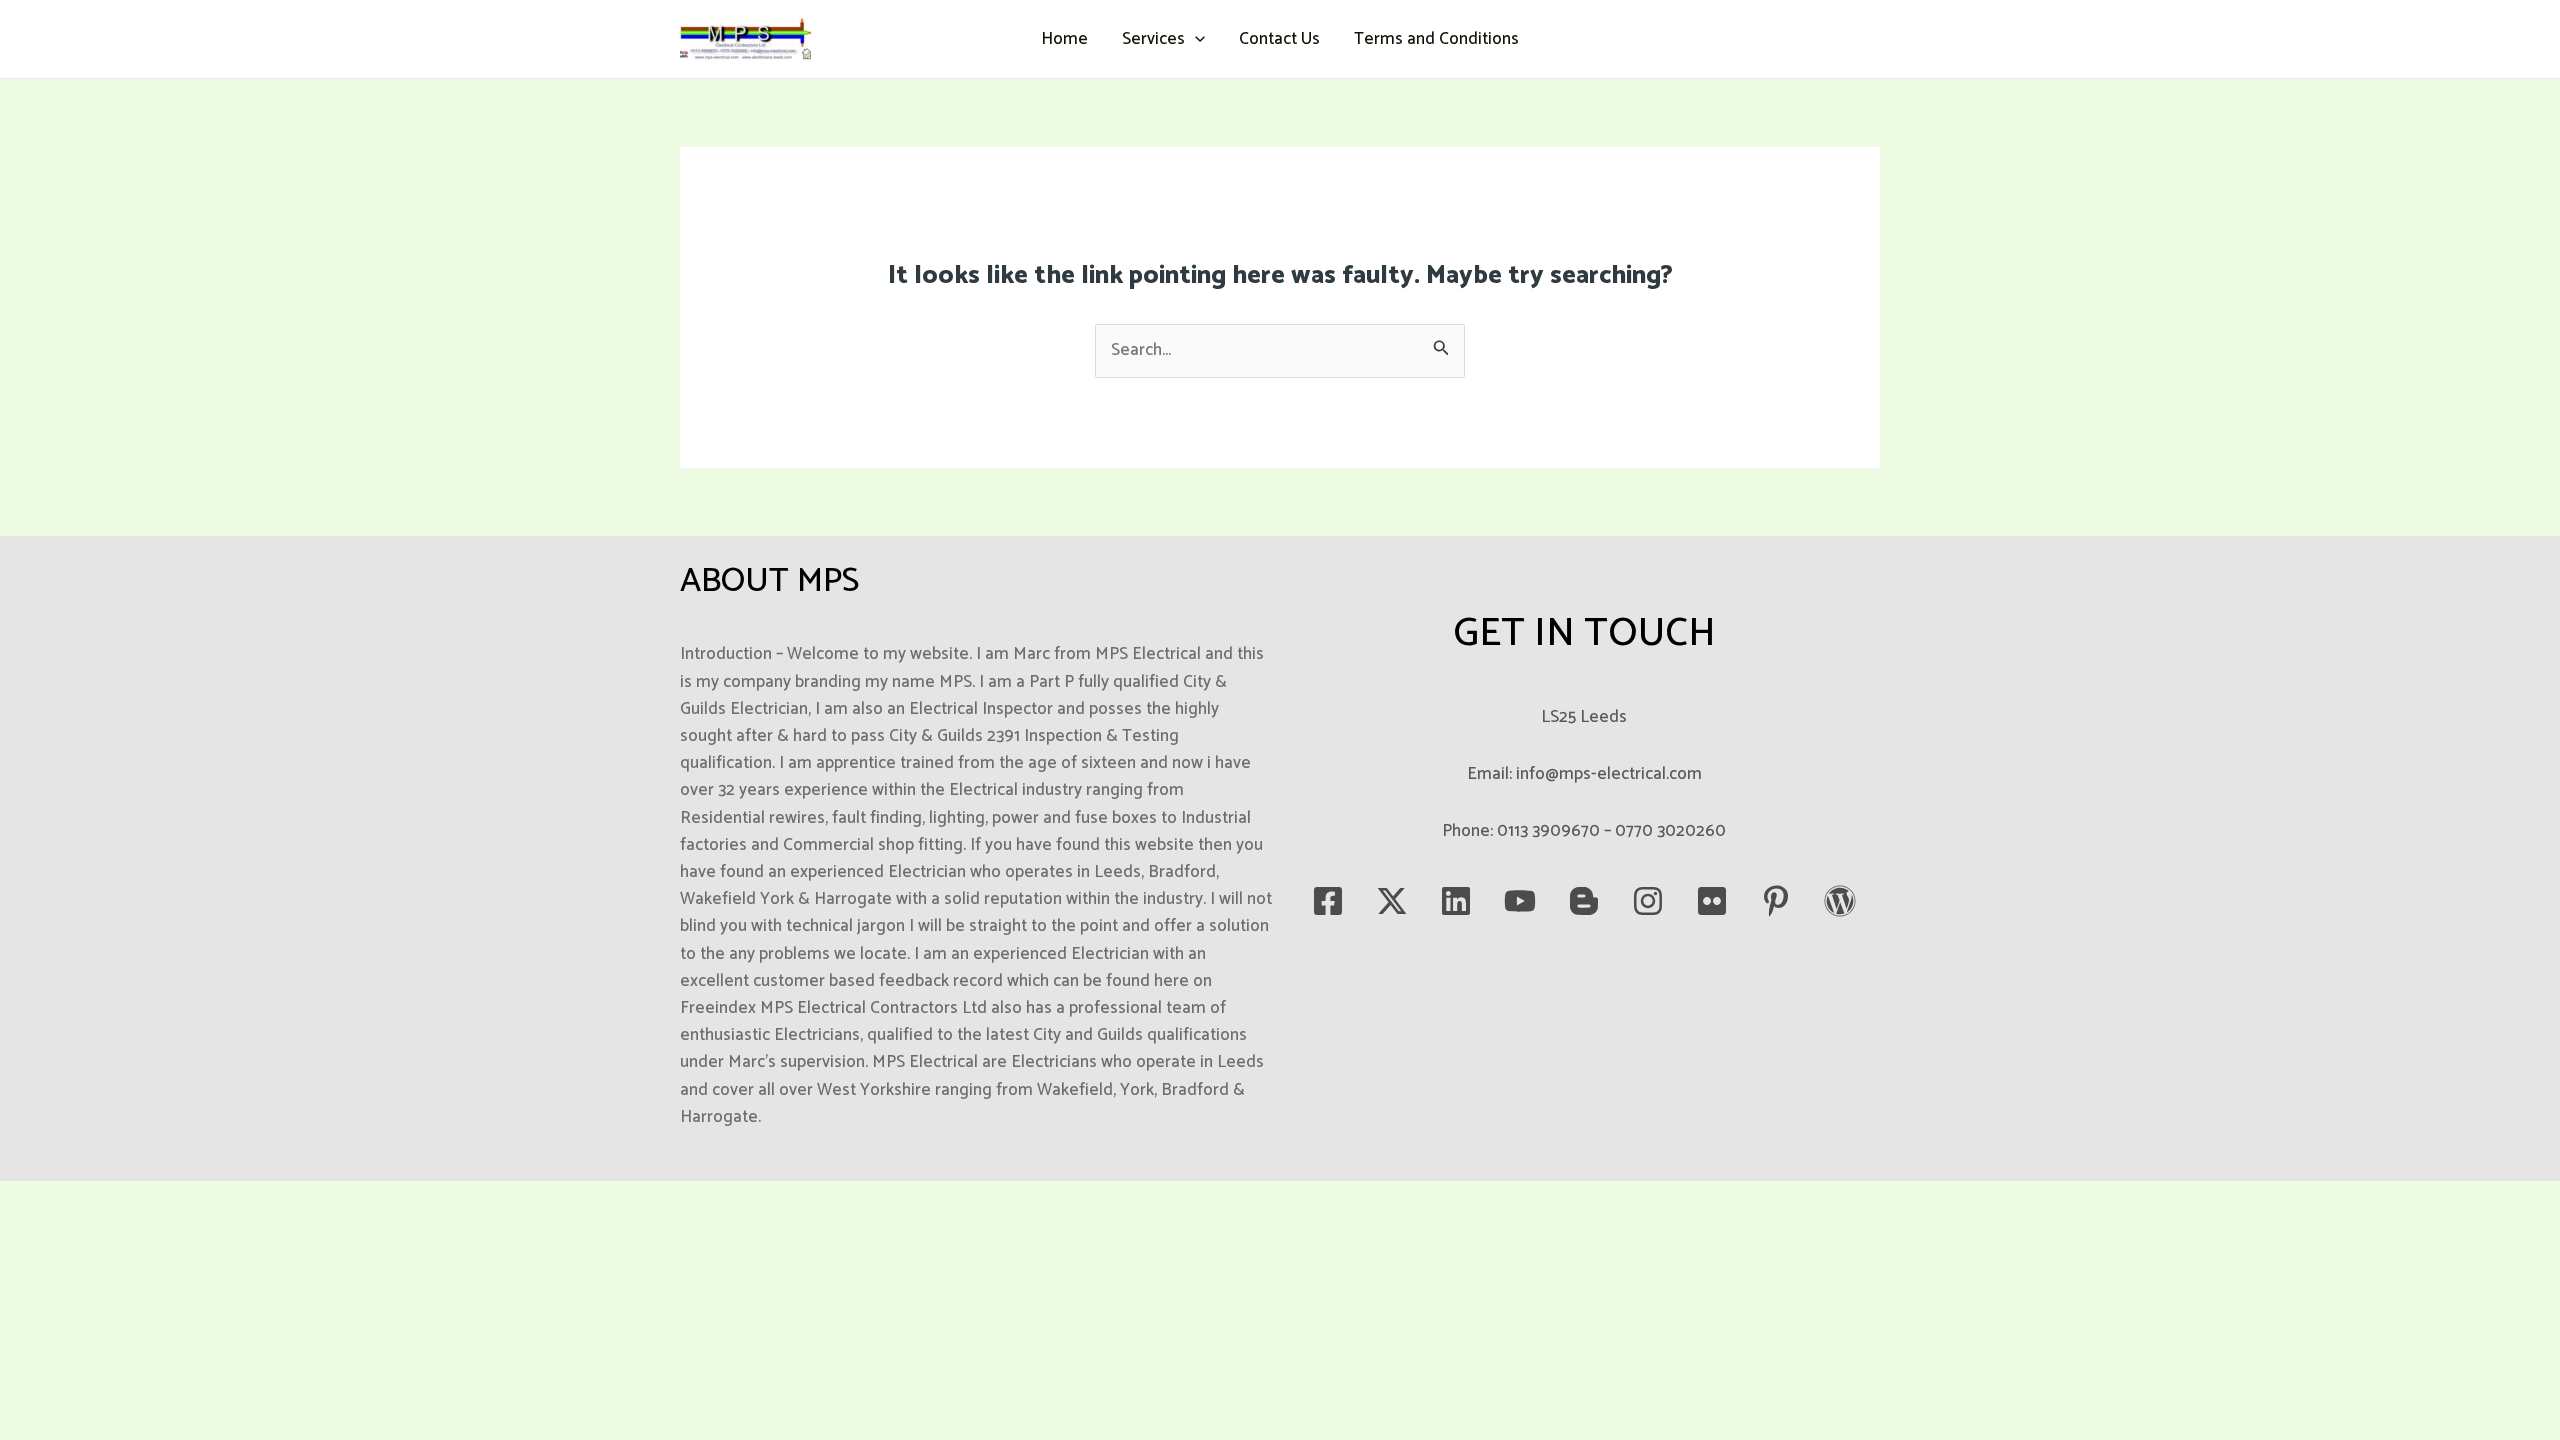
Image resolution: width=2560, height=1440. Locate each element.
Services (1153, 39)
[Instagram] (1648, 901)
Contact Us (1279, 39)
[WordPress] (1840, 901)
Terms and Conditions (1436, 39)
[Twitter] (1392, 901)
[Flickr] (1712, 901)
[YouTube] (1520, 901)
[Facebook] (1328, 901)
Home (1064, 39)
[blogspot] (1584, 901)
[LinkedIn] (1456, 901)
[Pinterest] (1776, 901)
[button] (1195, 39)
